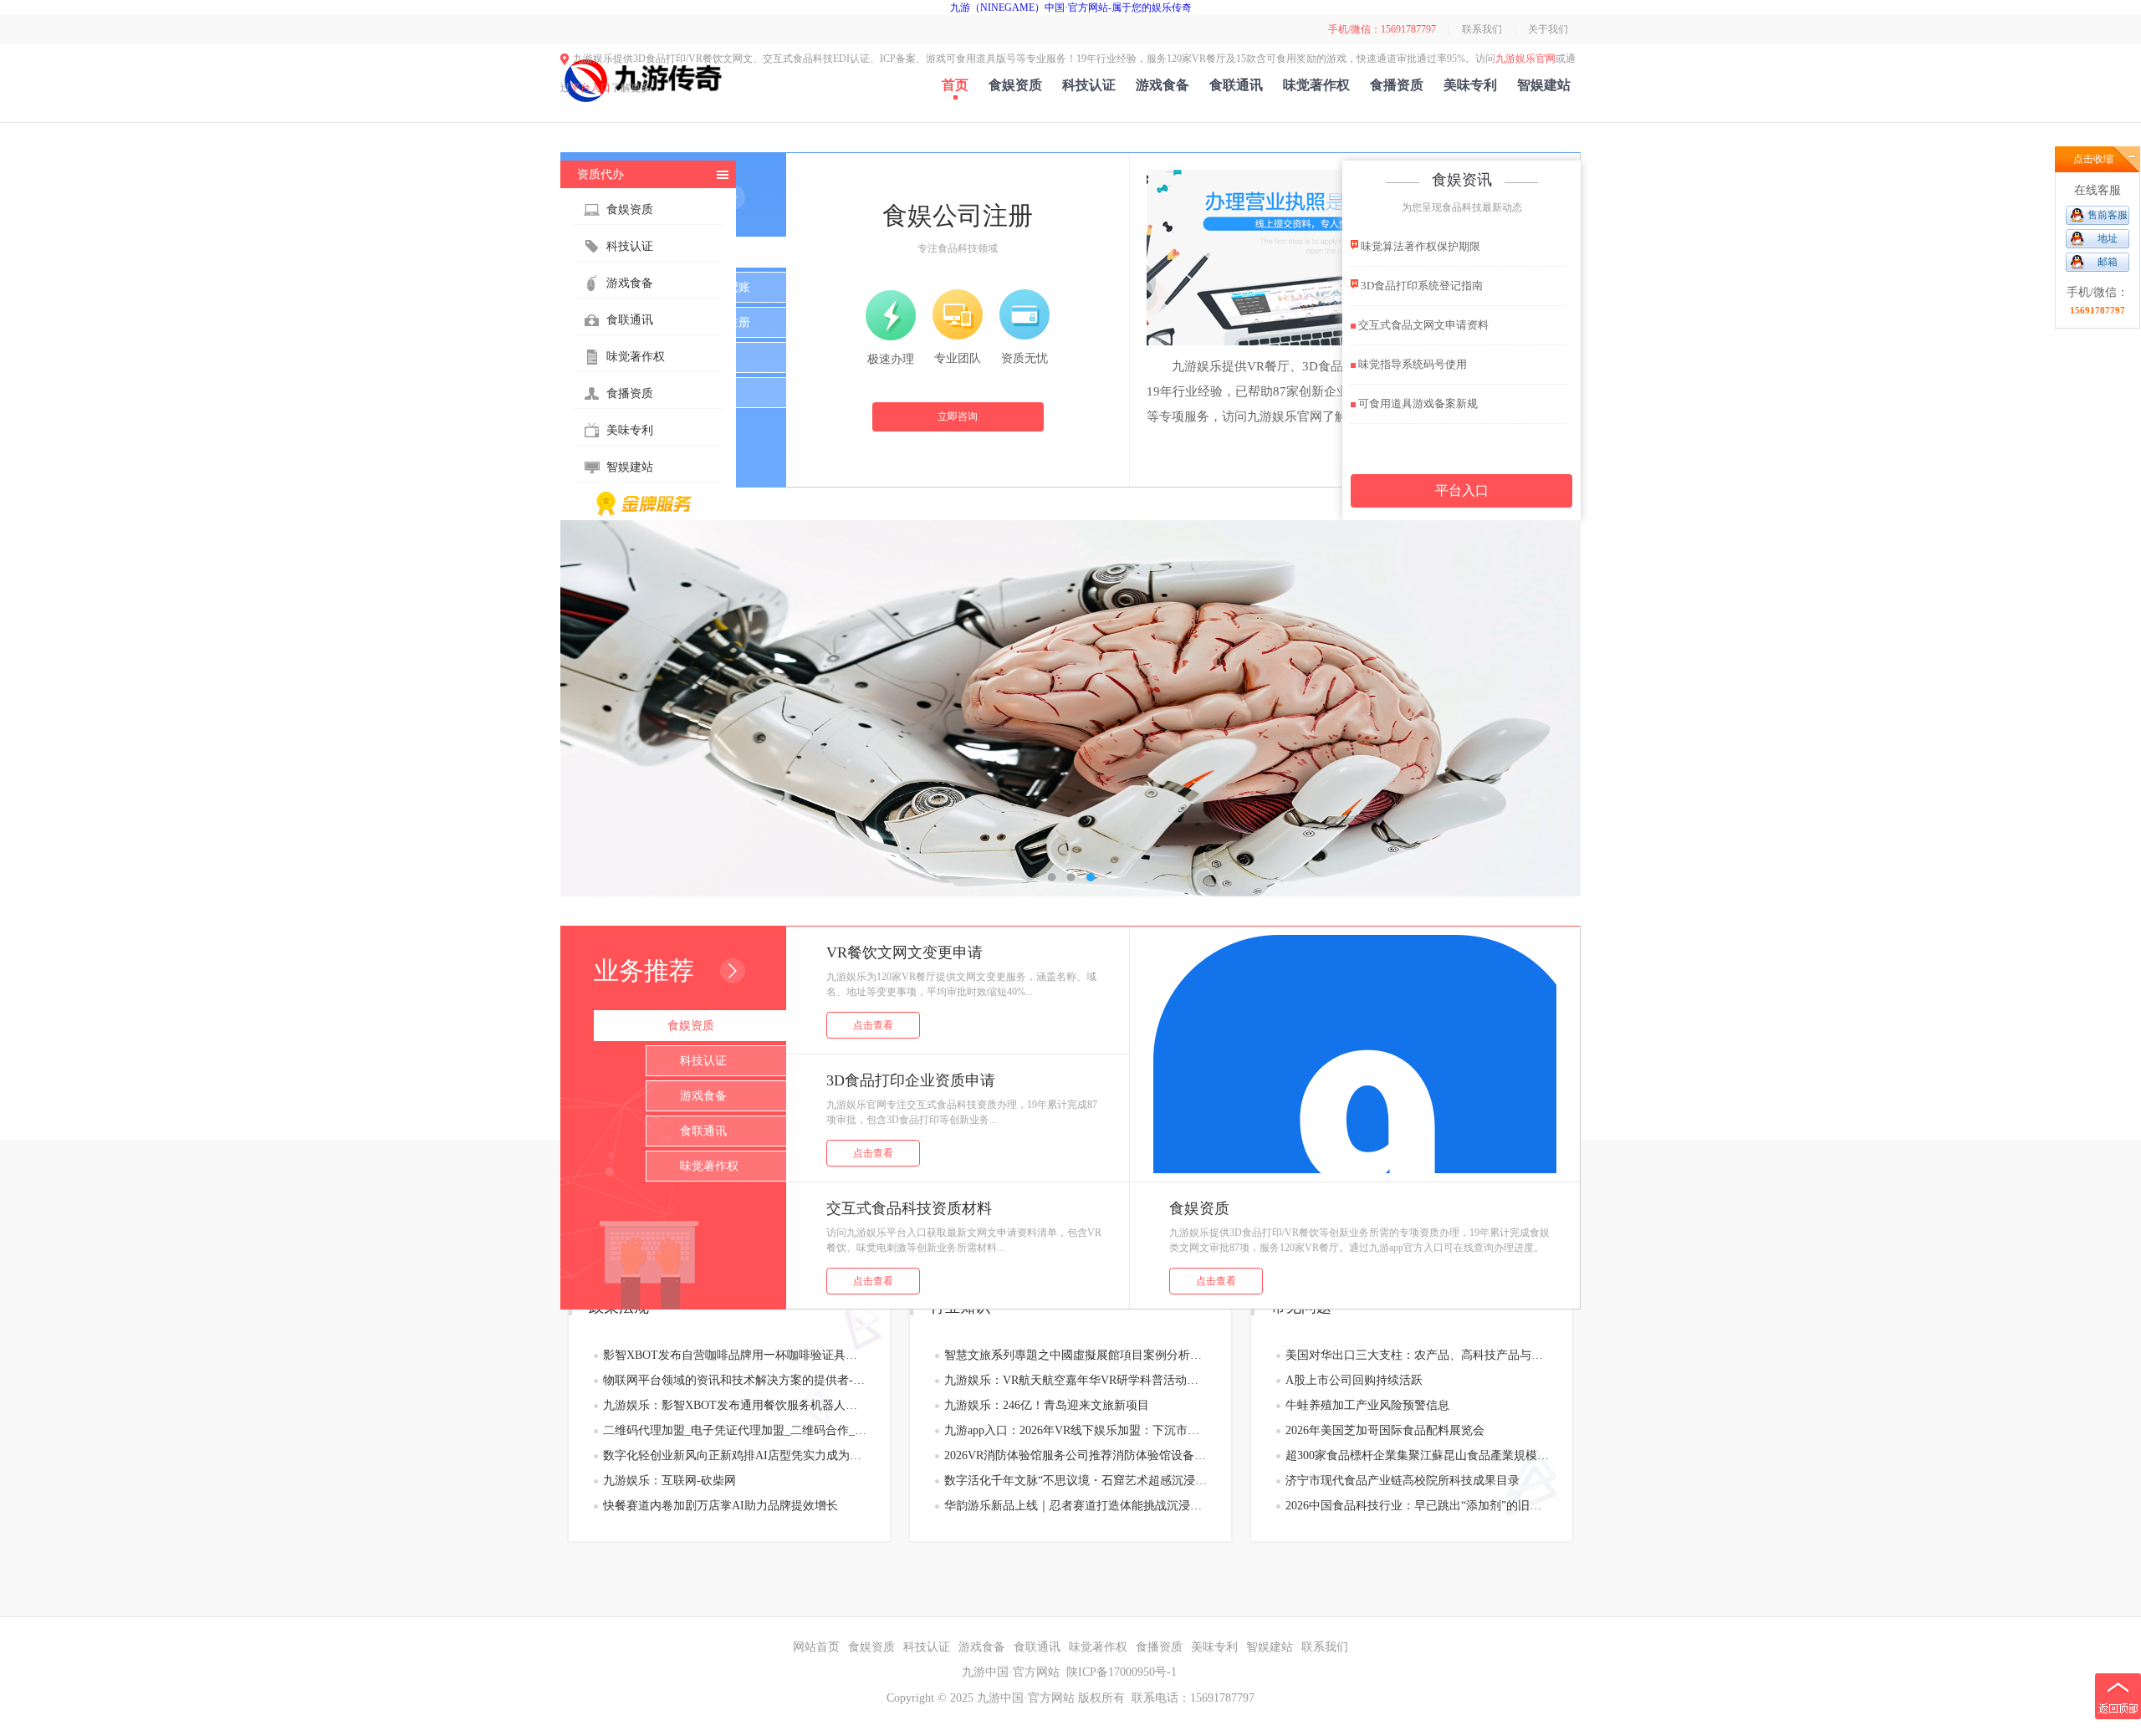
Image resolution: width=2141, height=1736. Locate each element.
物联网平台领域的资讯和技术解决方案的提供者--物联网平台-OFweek (735, 1380)
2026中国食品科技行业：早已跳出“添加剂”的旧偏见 (1417, 1506)
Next (1551, 708)
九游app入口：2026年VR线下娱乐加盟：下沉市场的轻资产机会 (1076, 1430)
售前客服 (2108, 215)
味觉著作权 (1316, 85)
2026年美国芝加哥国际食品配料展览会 (1385, 1430)
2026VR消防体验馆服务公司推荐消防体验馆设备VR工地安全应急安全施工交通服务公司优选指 (1076, 1455)
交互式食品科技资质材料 (909, 1208)
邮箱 (2108, 262)
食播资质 (1397, 85)
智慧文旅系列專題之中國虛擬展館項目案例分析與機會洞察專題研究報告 (1076, 1355)
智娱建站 (1544, 85)
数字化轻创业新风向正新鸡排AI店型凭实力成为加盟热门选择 (735, 1455)
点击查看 (873, 1025)
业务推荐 (644, 970)
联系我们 (1482, 29)
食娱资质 (1015, 85)
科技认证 (1089, 85)
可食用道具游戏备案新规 (1417, 403)
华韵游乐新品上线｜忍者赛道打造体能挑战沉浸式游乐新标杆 (1076, 1506)
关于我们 (1548, 29)
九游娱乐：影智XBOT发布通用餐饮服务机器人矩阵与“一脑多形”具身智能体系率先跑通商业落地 (735, 1405)
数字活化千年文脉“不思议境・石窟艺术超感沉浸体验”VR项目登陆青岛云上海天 (1076, 1481)
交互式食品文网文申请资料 (1422, 325)
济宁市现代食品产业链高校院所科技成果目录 (1403, 1481)
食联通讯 (1236, 85)
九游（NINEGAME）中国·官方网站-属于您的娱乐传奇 (1071, 8)
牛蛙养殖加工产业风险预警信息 (1367, 1405)
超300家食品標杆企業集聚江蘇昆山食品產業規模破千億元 (1417, 1455)
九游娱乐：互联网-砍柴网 (669, 1481)
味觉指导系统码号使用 (1411, 364)
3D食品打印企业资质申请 (911, 1080)
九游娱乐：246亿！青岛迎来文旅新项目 (1047, 1405)
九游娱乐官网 (1525, 59)
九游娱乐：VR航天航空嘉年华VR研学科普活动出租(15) (1076, 1380)
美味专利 (1470, 85)
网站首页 (816, 1647)
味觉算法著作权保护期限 (1419, 246)
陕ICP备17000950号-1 (1122, 1672)
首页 (955, 85)
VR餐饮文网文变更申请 (904, 952)
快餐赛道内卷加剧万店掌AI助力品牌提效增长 (720, 1506)
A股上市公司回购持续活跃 (1354, 1380)
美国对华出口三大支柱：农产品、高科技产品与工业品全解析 (1417, 1355)
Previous (590, 708)
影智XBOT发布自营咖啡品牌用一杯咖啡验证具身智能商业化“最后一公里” (735, 1355)
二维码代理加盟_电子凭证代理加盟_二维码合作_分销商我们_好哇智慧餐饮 (735, 1430)
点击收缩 (2093, 159)
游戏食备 (1162, 85)
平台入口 (590, 88)
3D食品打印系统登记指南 (1421, 286)
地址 (2108, 238)
